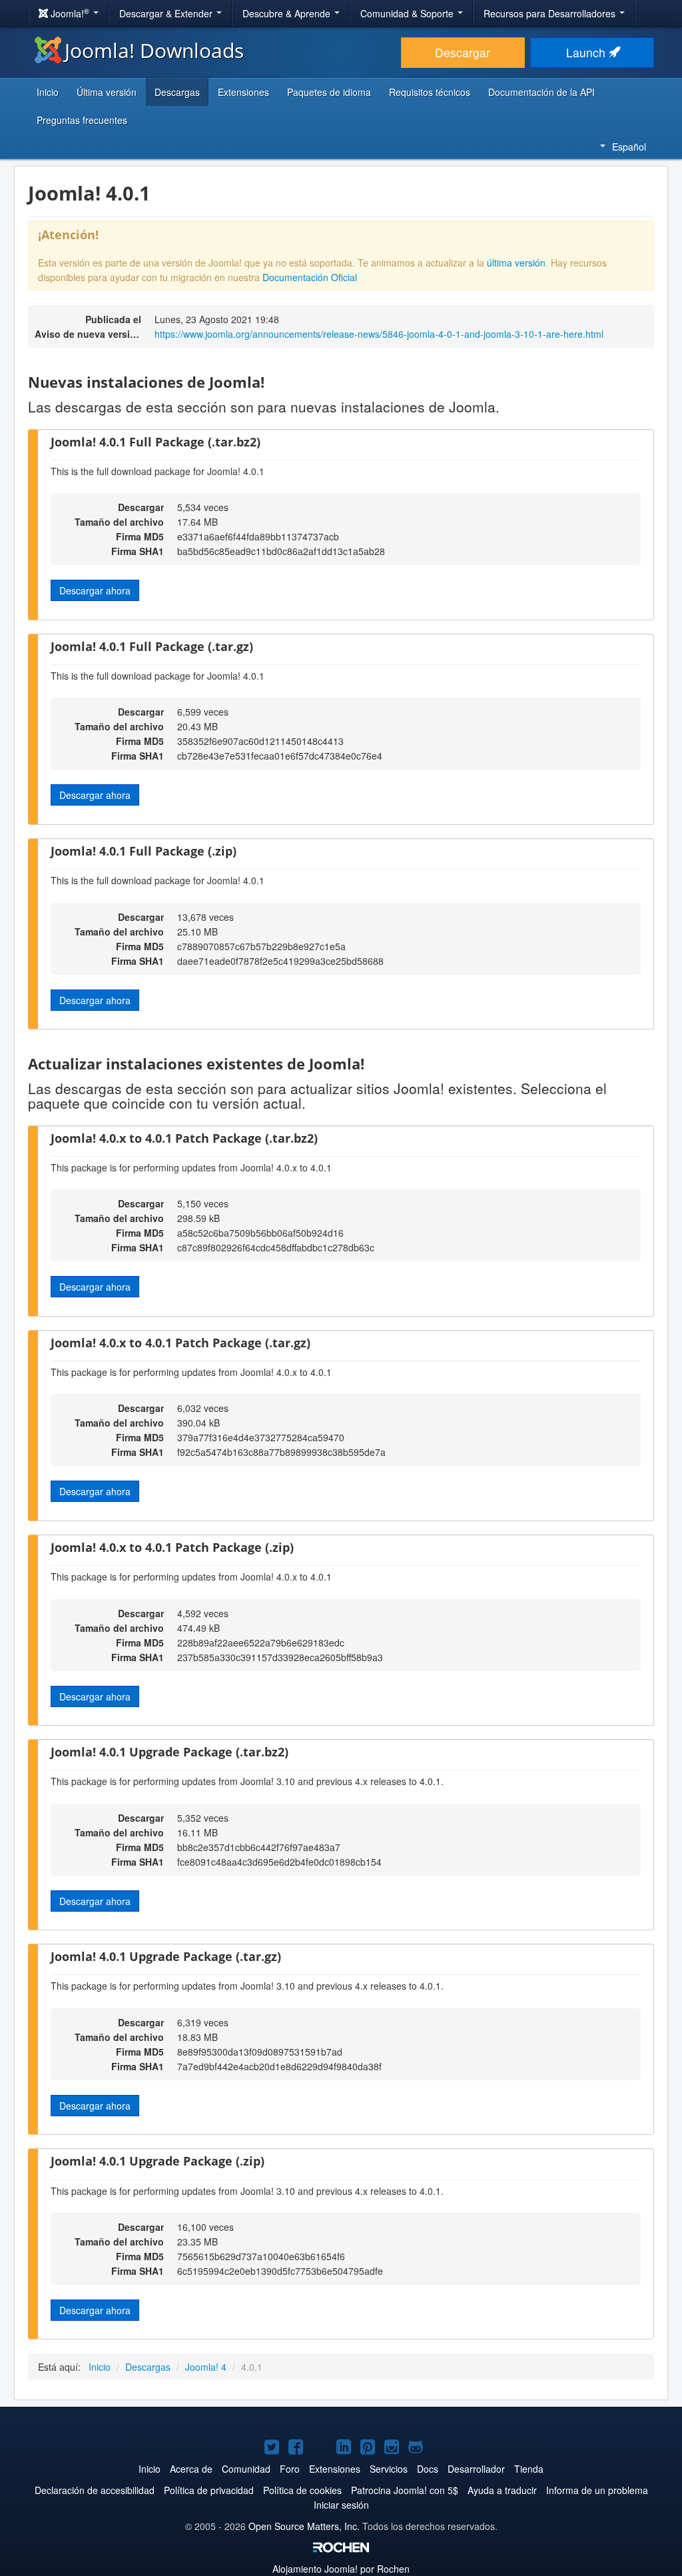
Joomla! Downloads (154, 50)
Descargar (463, 52)
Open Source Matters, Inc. (304, 2526)
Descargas (177, 92)
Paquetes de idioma (329, 92)
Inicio (48, 92)
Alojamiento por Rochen (341, 2569)
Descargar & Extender (167, 13)
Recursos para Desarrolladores (551, 13)
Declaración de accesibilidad (95, 2490)
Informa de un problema (597, 2490)
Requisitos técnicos (430, 92)
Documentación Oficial (310, 277)
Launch (587, 52)
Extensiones (243, 92)
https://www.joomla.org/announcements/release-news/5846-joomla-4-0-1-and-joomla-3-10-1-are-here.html (379, 334)
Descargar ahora (95, 590)
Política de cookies (302, 2490)
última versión (516, 263)
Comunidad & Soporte (408, 13)
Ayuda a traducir (502, 2490)
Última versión (107, 92)
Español (629, 147)
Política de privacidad (209, 2490)
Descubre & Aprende (288, 13)
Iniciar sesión (341, 2505)
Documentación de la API (541, 92)
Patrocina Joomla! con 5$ (405, 2490)
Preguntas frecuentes (82, 120)
